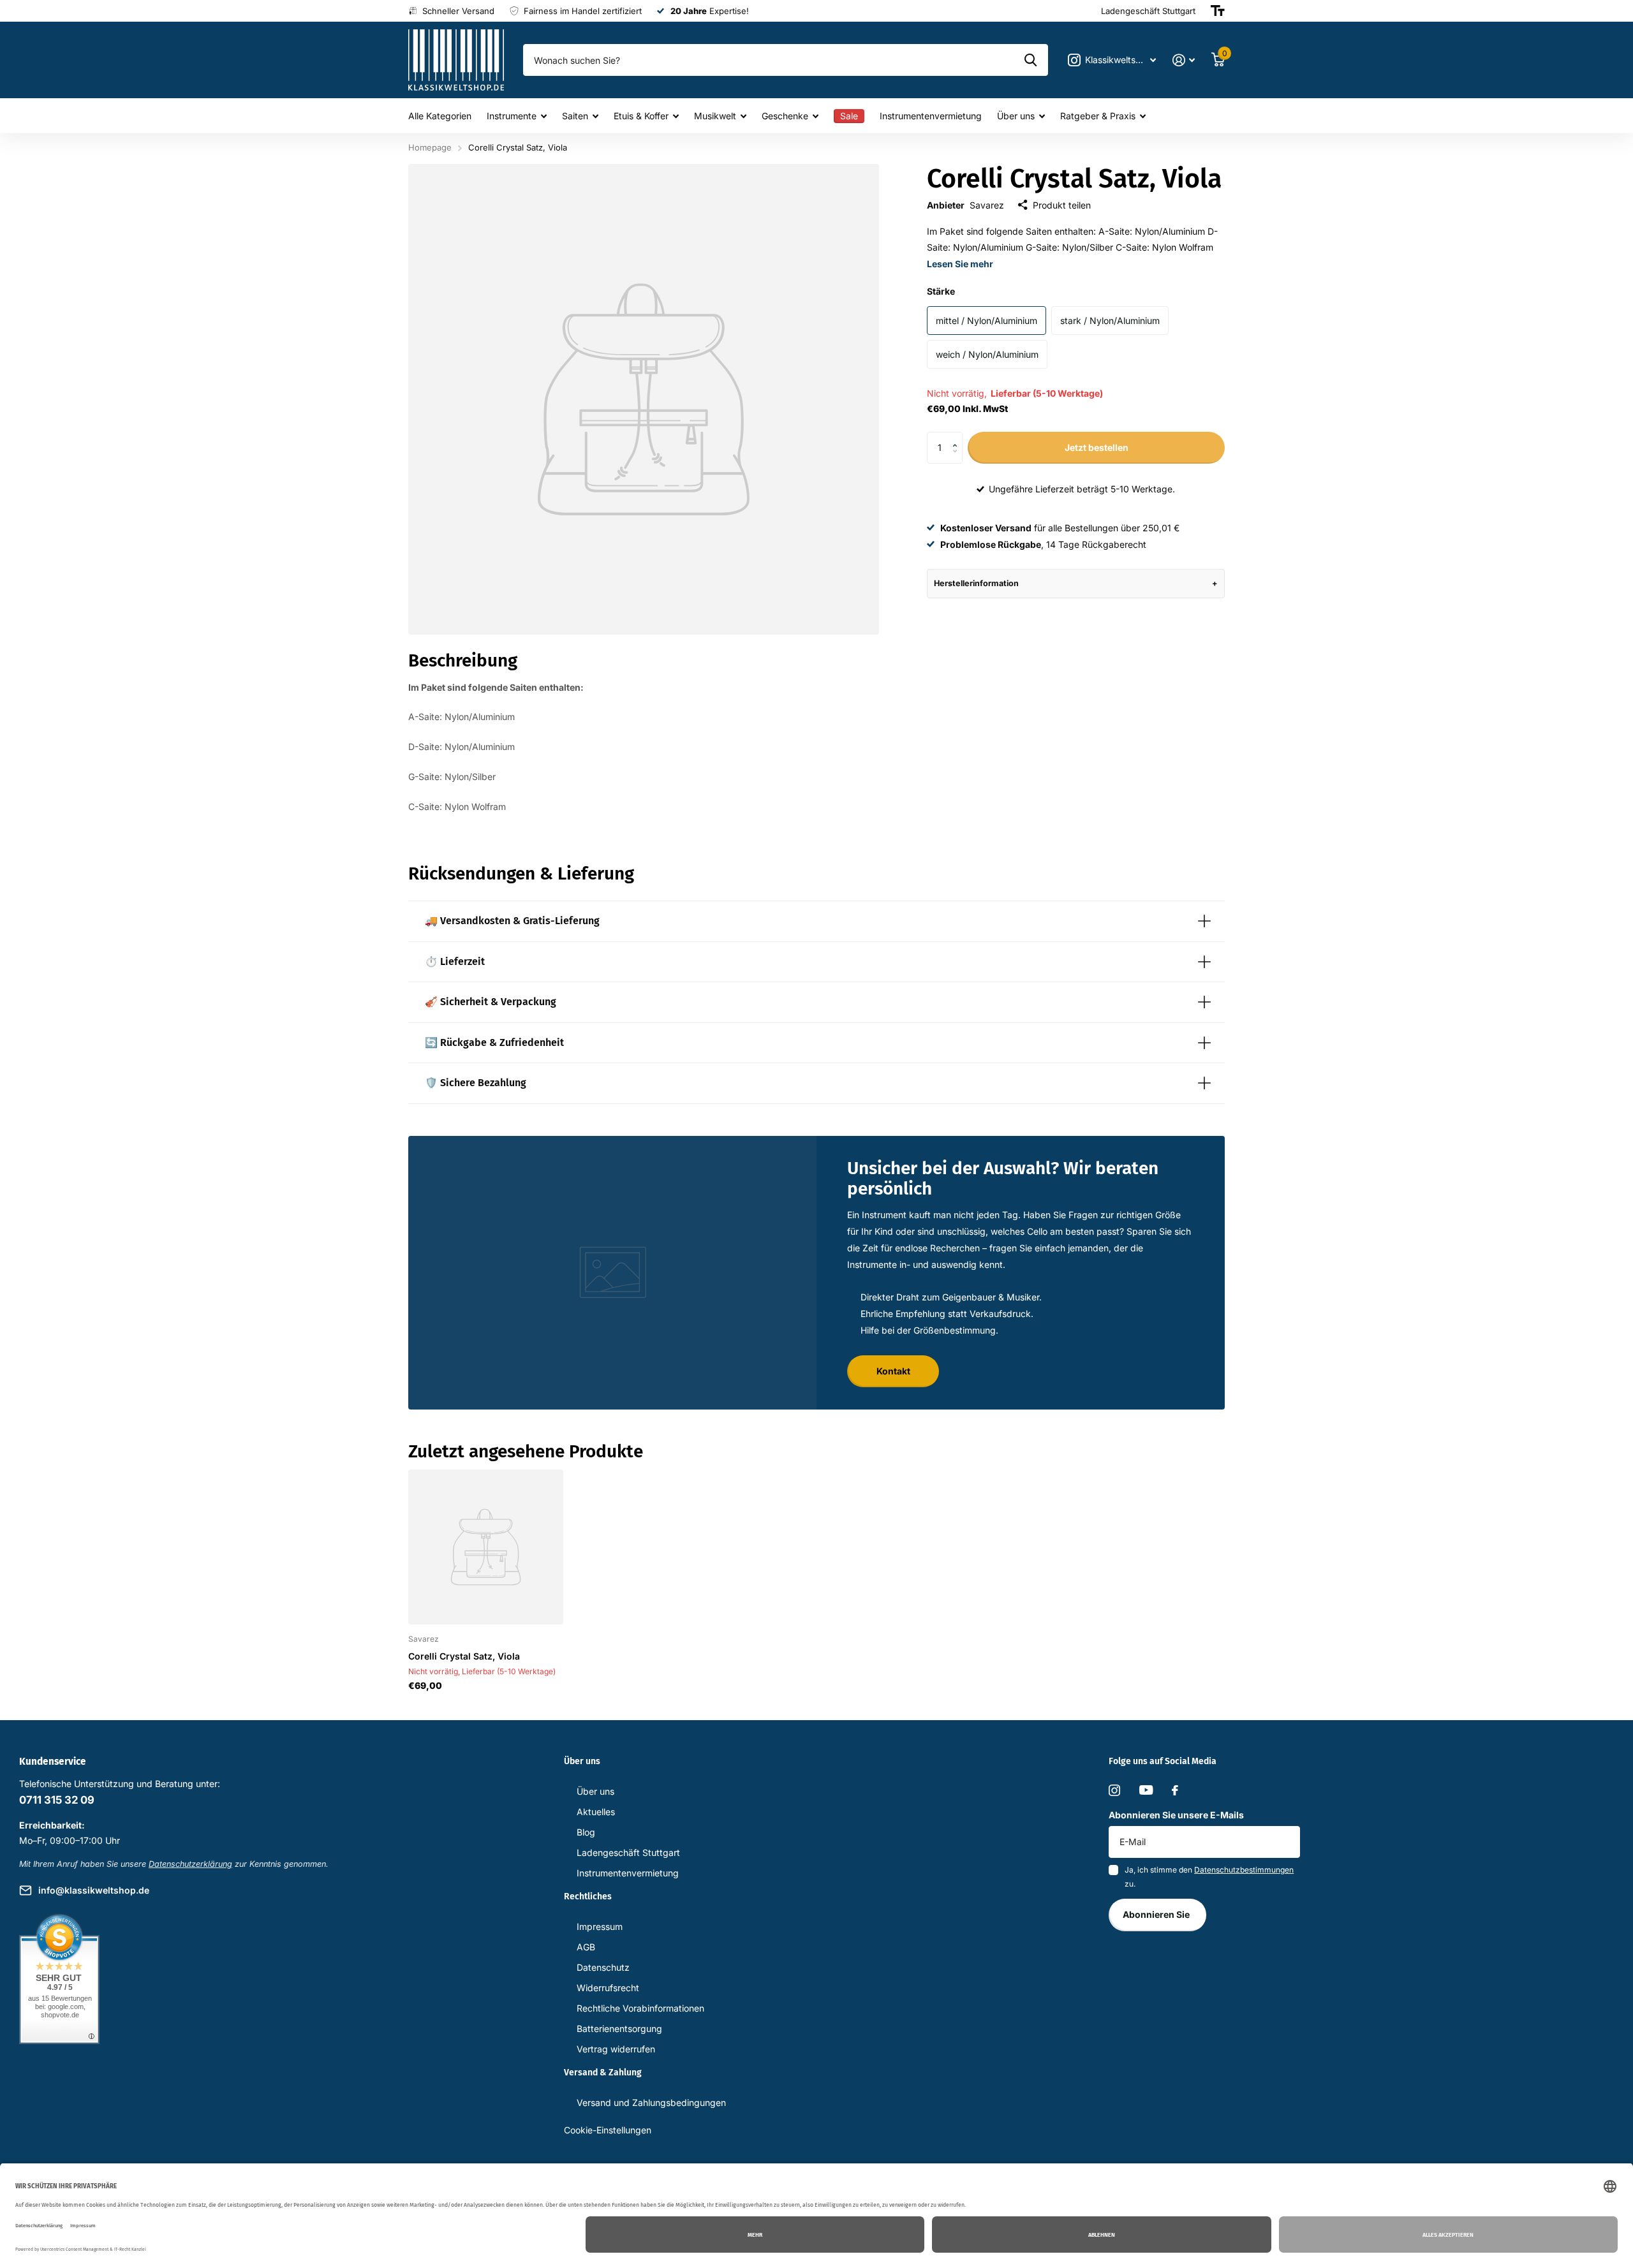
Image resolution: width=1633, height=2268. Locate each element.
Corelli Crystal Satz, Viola (464, 1656)
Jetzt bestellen (1097, 447)
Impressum (600, 1926)
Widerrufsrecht (608, 1988)
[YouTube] (1146, 1790)
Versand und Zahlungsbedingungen (651, 2102)
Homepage (430, 147)
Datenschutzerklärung (190, 1864)
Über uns (1016, 116)
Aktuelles (596, 1812)
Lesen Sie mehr (960, 264)
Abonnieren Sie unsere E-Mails (1176, 1815)
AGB (586, 1947)
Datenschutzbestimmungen (1244, 1870)
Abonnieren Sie (1157, 1914)
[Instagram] (1114, 1790)
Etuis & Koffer (641, 116)
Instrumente (512, 116)
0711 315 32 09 (57, 1800)
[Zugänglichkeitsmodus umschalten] (1218, 11)
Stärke (941, 291)
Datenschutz (603, 1967)
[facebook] (1175, 1790)
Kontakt (893, 1371)
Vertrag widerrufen (616, 2049)
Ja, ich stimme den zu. (1209, 1877)
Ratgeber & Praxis (1098, 116)
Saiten (575, 116)
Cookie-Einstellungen (608, 2130)
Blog (586, 1832)
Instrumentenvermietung (931, 116)
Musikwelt (715, 116)
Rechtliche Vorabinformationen (640, 2008)
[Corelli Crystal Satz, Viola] (486, 1547)
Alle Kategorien (440, 116)
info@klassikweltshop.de (94, 1890)
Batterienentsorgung (619, 2029)
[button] (958, 437)
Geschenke (785, 116)
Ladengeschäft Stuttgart (628, 1852)
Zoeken (1031, 60)
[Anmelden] (1184, 60)
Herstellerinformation (976, 583)
